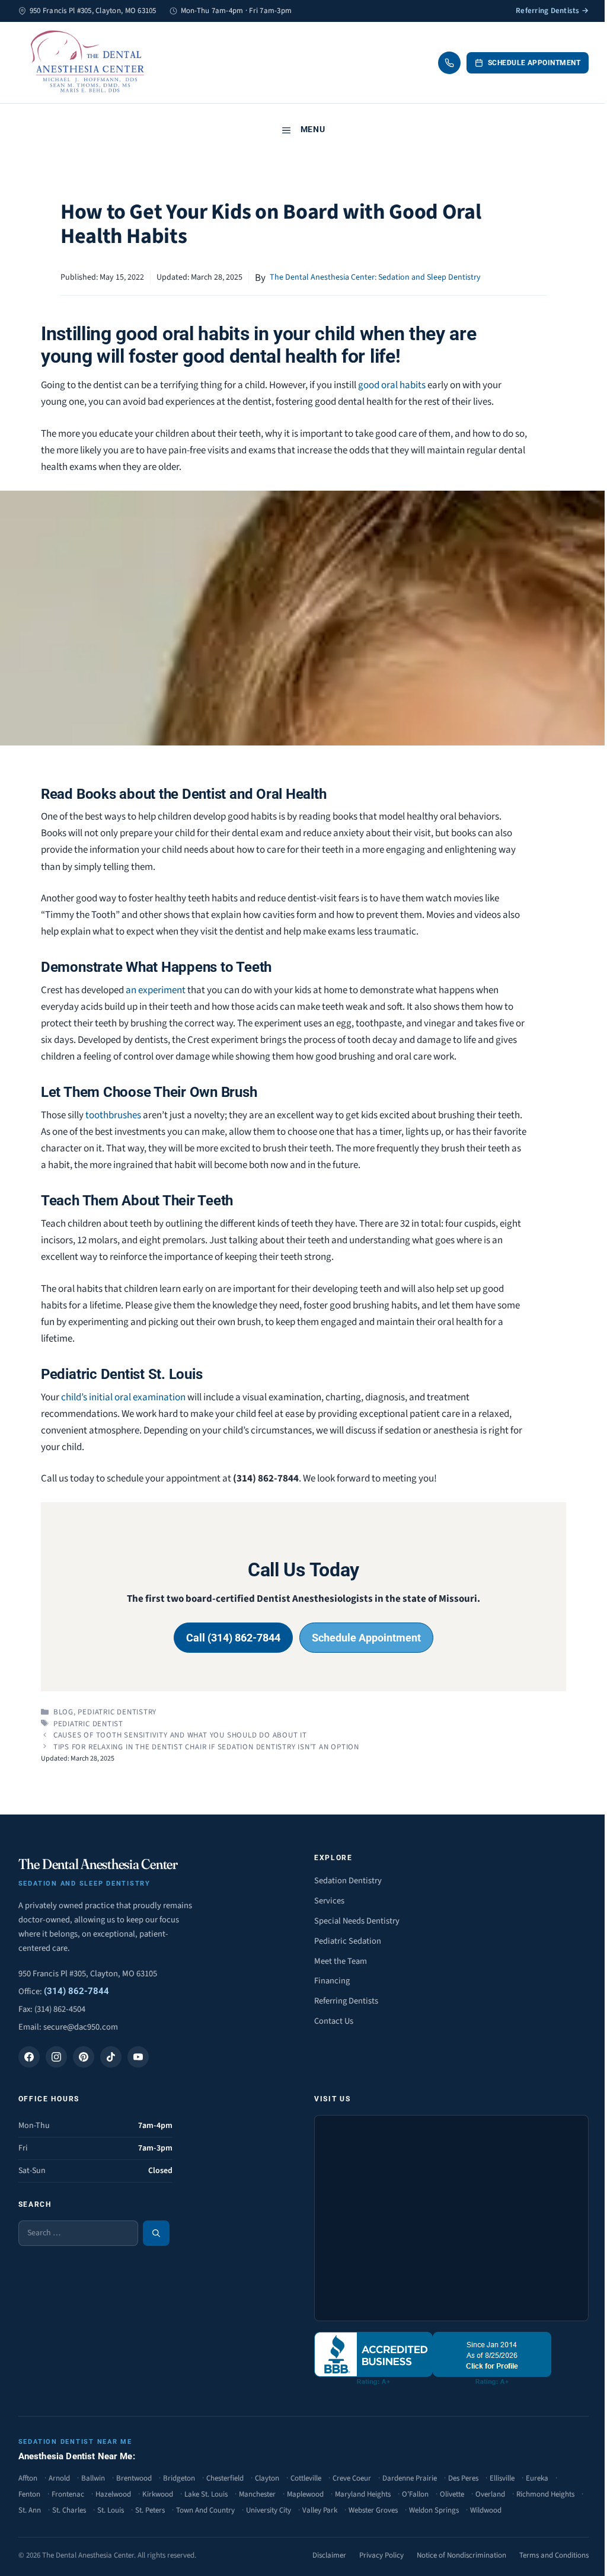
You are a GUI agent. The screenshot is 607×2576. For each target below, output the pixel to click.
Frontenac (68, 2494)
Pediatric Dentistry (117, 1712)
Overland (490, 2494)
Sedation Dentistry (348, 1881)
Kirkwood (158, 2494)
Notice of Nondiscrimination (461, 2555)
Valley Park (320, 2510)
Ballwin (93, 2478)
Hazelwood (113, 2494)
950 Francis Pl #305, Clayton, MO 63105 (88, 1974)
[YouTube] (138, 2057)
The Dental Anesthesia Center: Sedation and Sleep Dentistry (375, 277)
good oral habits (392, 385)
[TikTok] (111, 2057)
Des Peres (463, 2478)
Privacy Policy (381, 2555)
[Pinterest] (84, 2057)
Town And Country (205, 2510)
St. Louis (111, 2510)
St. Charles (69, 2510)
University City (269, 2510)
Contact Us (334, 2021)
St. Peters (150, 2510)
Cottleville (306, 2478)
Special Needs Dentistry (357, 1921)
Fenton (29, 2494)
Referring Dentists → (552, 11)
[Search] (156, 2233)
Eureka (537, 2478)
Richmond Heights (545, 2494)
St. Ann (30, 2510)
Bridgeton (179, 2478)
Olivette (452, 2494)
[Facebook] (29, 2057)
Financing (332, 1981)
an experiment (156, 990)
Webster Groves (373, 2510)
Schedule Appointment (534, 63)
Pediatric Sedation (348, 1941)
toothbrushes (113, 1115)
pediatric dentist (88, 1724)
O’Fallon (415, 2494)
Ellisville (502, 2478)
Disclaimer (329, 2555)
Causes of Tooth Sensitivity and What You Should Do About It (180, 1735)
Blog (63, 1712)
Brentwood (134, 2478)
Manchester (257, 2494)
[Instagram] (56, 2057)
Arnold (59, 2478)
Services (329, 1901)
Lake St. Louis (206, 2494)
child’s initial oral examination (123, 1397)
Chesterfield (225, 2478)
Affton (28, 2478)
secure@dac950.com (81, 2027)
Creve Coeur (352, 2478)
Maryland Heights (363, 2494)
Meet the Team (341, 1961)
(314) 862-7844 (76, 1991)
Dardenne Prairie (410, 2478)
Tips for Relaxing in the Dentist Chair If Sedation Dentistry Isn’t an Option (206, 1747)
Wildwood (486, 2510)
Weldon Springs (434, 2510)
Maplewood (305, 2494)
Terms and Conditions (554, 2555)
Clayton (267, 2478)
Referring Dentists (346, 2001)
